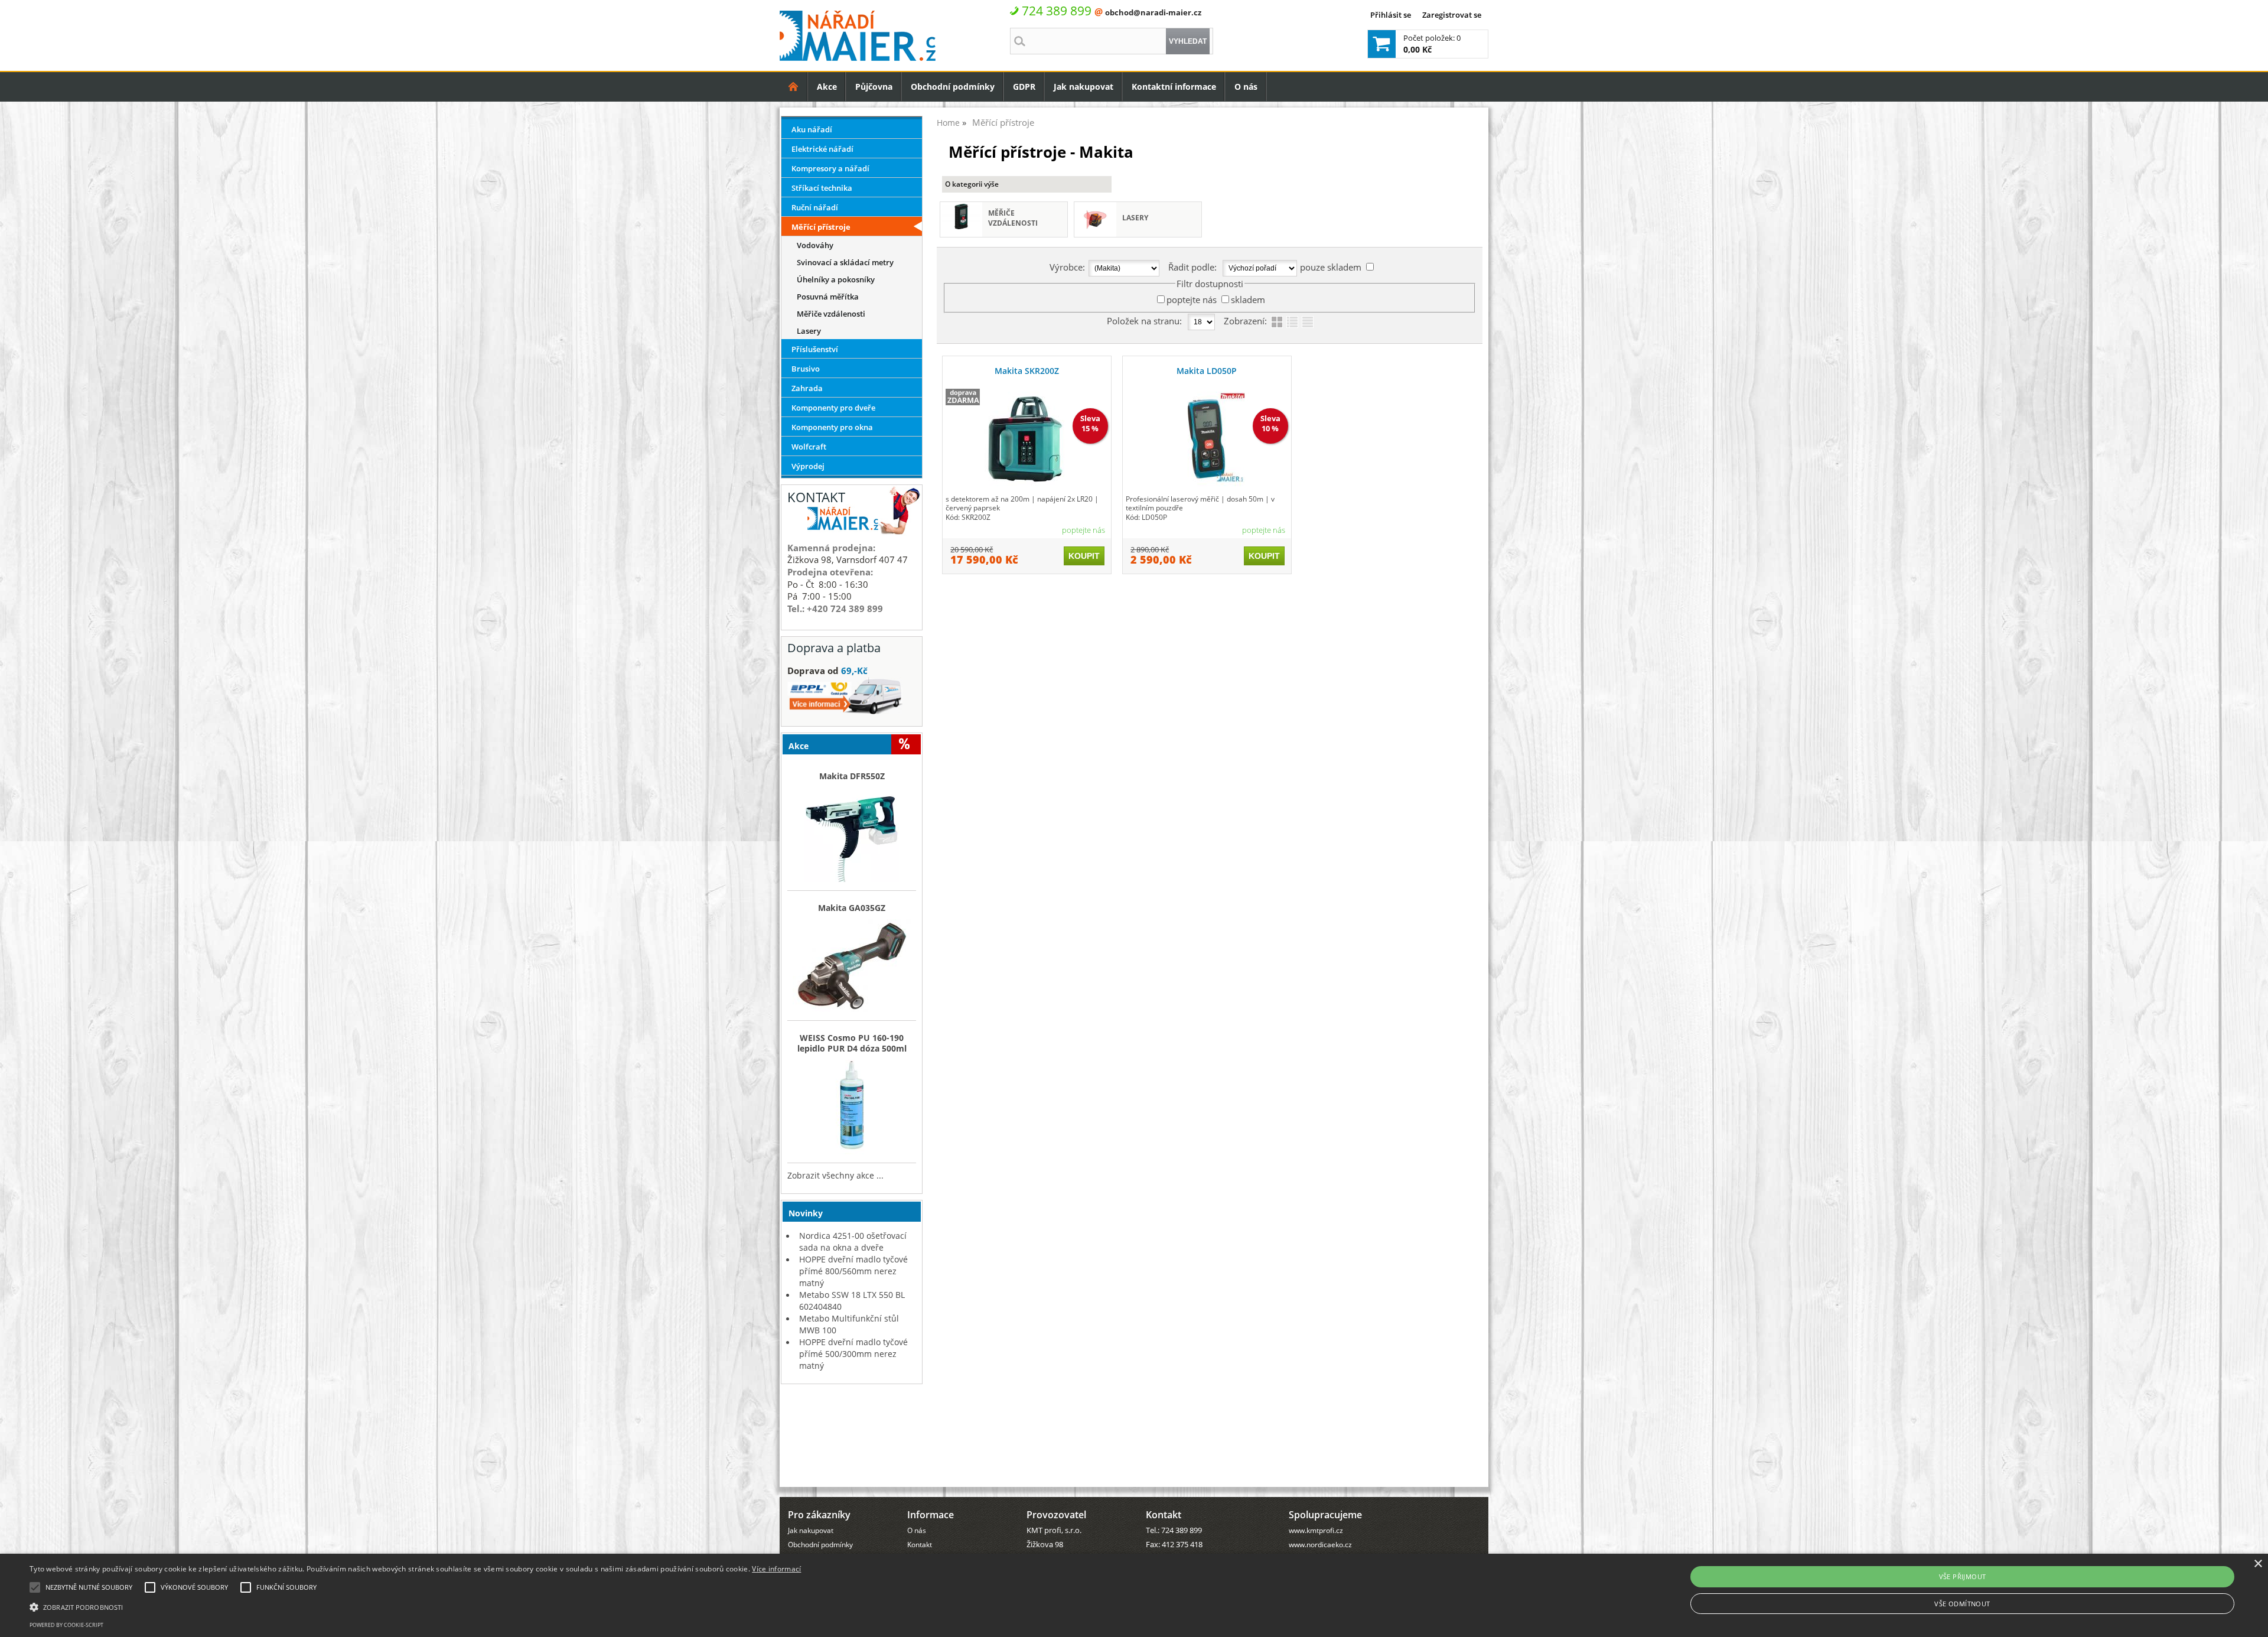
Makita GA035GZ (852, 908)
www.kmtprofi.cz (1316, 1530)
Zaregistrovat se (1452, 15)
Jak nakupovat (1084, 87)
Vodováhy (815, 245)
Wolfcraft (809, 447)
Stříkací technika (822, 188)
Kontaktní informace (1174, 87)
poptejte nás (1192, 300)
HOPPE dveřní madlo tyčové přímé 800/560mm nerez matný (853, 1271)
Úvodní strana (794, 87)
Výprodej (808, 466)
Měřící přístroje (821, 227)
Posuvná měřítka (828, 297)
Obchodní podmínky (953, 87)
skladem (1248, 300)
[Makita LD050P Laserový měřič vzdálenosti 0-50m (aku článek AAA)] (1207, 439)
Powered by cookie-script (66, 1625)
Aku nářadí (812, 129)
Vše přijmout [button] (1963, 1576)
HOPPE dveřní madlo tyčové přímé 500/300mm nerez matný (853, 1354)
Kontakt (920, 1544)
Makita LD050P (1207, 371)
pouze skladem (1331, 267)
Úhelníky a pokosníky (836, 279)
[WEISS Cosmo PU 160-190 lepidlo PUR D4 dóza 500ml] (852, 1108)
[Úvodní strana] (794, 87)
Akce (827, 87)
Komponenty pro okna (832, 427)
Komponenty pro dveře (833, 408)
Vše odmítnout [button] (1962, 1604)
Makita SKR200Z (1027, 371)
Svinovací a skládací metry (845, 262)
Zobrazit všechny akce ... (835, 1175)
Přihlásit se (1391, 15)
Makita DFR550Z (852, 776)
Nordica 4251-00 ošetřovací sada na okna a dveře (853, 1241)
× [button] (2258, 1564)
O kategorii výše (972, 184)
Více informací (776, 1569)
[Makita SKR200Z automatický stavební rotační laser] (1027, 439)
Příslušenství (815, 349)
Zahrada (807, 388)
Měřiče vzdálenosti (1013, 218)
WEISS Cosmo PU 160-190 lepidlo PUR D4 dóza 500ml (852, 1043)
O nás (1246, 87)
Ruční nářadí (815, 207)
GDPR (1024, 87)
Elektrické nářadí (822, 149)
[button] (415, 1606)
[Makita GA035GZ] (852, 967)
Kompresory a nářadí (830, 168)
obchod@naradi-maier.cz (1153, 12)
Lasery (1135, 218)
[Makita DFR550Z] (852, 836)
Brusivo (806, 369)
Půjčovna (874, 87)
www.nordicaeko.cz (1320, 1544)
